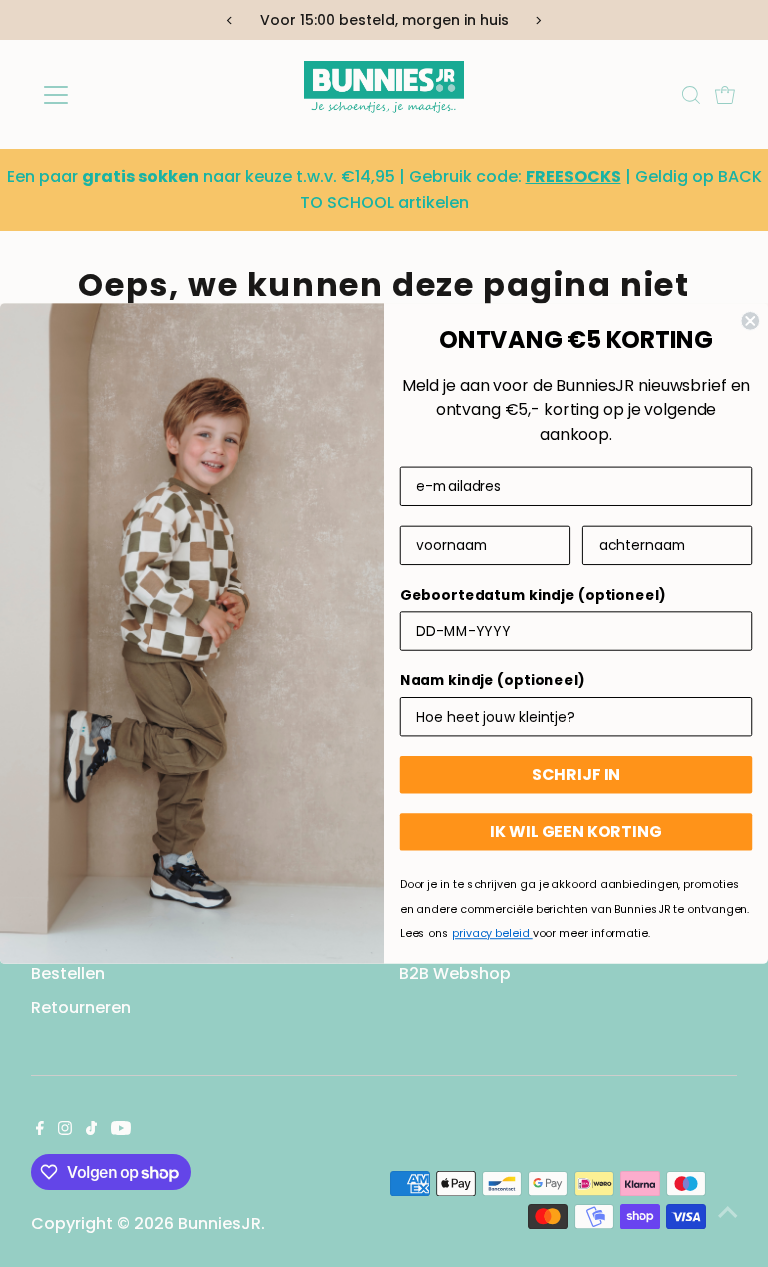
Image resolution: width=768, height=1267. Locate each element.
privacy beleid (492, 933)
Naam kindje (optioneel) (492, 680)
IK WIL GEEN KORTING (575, 831)
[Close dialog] (750, 321)
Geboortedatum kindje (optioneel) (533, 595)
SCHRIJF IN (576, 774)
